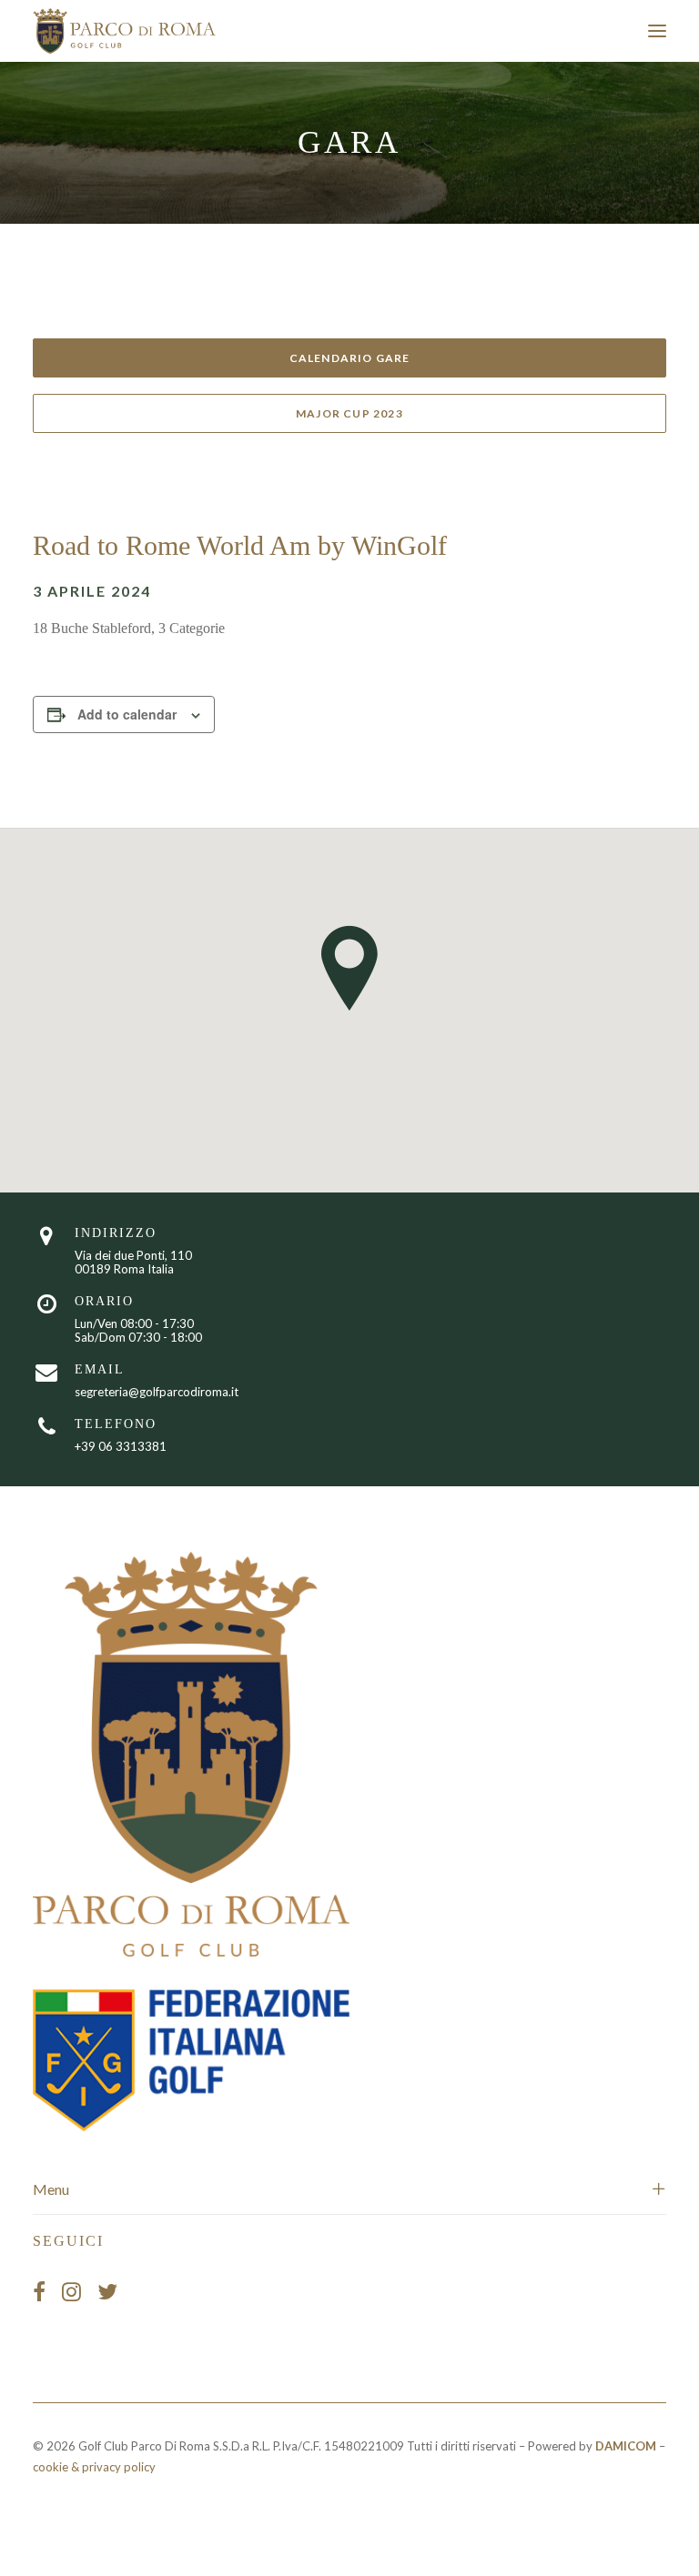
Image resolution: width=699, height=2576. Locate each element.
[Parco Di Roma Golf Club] (125, 31)
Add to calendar (127, 714)
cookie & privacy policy (94, 2467)
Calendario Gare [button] (350, 358)
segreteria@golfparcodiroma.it (157, 1392)
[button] (657, 31)
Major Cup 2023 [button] (349, 413)
